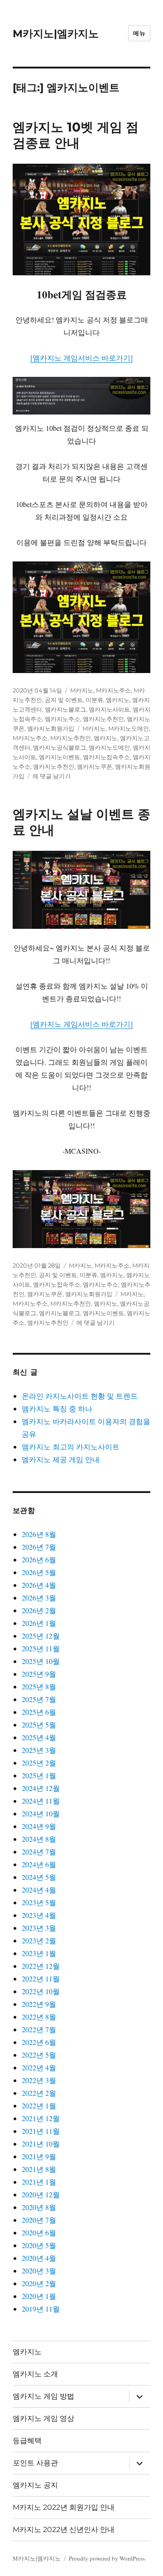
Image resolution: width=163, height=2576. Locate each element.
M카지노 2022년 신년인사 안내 (64, 2530)
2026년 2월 (39, 1610)
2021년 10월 (41, 2144)
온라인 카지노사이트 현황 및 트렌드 (80, 1396)
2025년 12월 (41, 1636)
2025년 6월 (39, 1712)
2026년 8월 (39, 1534)
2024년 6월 (39, 1864)
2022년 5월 (39, 2055)
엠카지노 (118, 700)
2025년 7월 (39, 1699)
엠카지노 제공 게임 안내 (61, 1459)
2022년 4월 (39, 2067)
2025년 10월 (41, 1661)
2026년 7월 (39, 1547)
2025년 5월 (39, 1725)
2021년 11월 (41, 2131)
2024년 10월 (41, 1813)
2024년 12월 (41, 1788)
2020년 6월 (39, 2232)
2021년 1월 (39, 2182)
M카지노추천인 (71, 738)
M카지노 (82, 690)
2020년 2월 (39, 2283)
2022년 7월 (39, 2029)
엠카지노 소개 (35, 2374)
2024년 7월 (39, 1851)
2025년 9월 (39, 1674)
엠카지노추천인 (103, 719)
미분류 (94, 700)
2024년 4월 (39, 1890)
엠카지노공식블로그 (60, 747)
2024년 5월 (39, 1877)
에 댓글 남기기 (52, 776)
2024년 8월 (39, 1839)
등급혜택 (27, 2441)
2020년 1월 (39, 2296)
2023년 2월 (39, 1940)
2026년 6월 (39, 1559)
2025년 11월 (41, 1648)
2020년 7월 (39, 2220)
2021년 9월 (39, 2156)
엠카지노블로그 (65, 709)
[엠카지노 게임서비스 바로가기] (81, 358)
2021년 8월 (39, 2169)
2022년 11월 (41, 1978)
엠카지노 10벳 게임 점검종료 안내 (76, 135)
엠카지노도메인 (109, 747)
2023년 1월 (39, 1953)
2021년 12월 (41, 2118)
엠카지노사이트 (109, 709)
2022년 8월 (39, 2017)
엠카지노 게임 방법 (43, 2396)
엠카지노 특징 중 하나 (57, 1408)
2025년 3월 (39, 1750)
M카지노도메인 (129, 728)
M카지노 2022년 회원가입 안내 (64, 2507)
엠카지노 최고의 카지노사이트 (71, 1447)
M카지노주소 (113, 690)
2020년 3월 (39, 2271)
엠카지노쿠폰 (95, 766)
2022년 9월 (39, 2004)
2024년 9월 (39, 1826)
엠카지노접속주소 (106, 757)
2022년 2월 (39, 2093)
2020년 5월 (39, 2245)
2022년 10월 (41, 1991)
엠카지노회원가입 (51, 728)
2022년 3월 (39, 2080)
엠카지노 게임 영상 (43, 2418)
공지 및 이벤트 (64, 700)
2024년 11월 (41, 1801)
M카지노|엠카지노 (56, 34)
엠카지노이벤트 (60, 757)
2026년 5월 (39, 1572)
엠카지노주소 (62, 719)
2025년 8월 (39, 1686)
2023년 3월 (39, 1928)
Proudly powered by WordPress (107, 2558)
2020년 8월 (39, 2207)
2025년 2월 (39, 1763)
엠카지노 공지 (35, 2485)
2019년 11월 (41, 2309)
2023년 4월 (39, 1915)
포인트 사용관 (35, 2463)
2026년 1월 (39, 1623)
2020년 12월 (41, 2194)
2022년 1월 (39, 2105)
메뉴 (139, 33)
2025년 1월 (39, 1775)
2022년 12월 (41, 1966)
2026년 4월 (39, 1585)
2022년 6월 (39, 2042)
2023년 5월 (39, 1902)
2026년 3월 (39, 1598)
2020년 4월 (39, 2258)
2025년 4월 (39, 1737)
